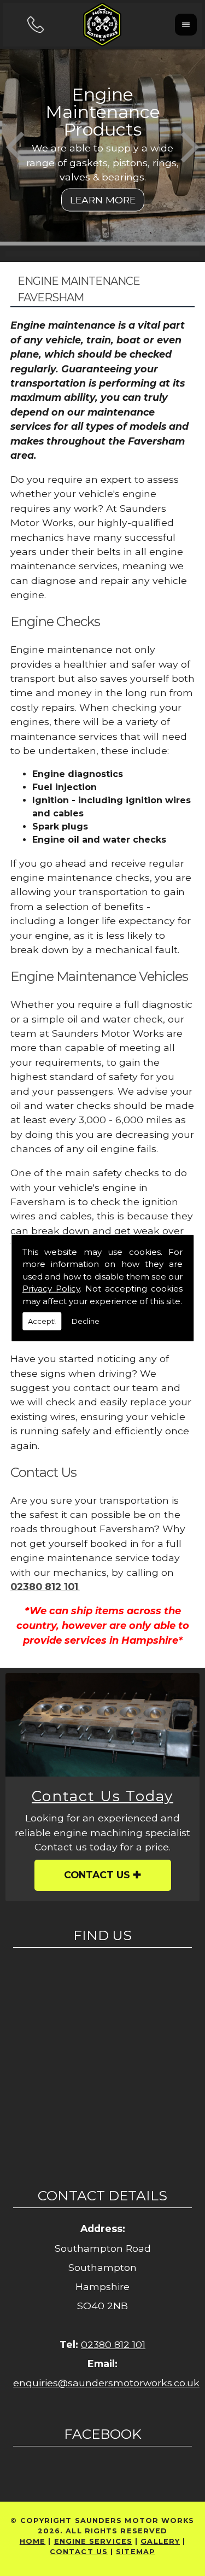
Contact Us (97, 1875)
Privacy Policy (51, 1289)
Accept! (42, 1321)
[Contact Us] (102, 1725)
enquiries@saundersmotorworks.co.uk (106, 2383)
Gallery (160, 2541)
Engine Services (93, 2541)
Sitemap (136, 2552)
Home (33, 2541)
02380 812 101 (113, 2344)
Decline (86, 1321)
